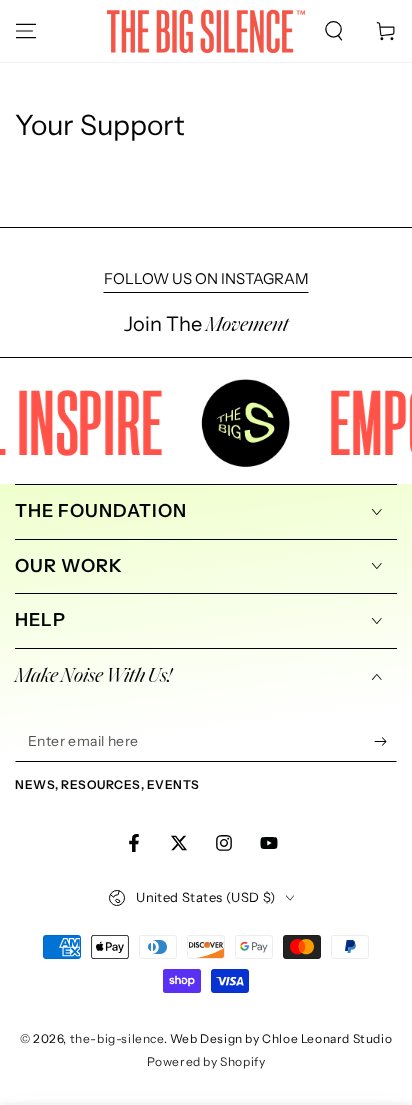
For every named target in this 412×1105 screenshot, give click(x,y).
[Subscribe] (385, 742)
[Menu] (26, 31)
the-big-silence (117, 1038)
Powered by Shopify (206, 1061)
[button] (334, 31)
